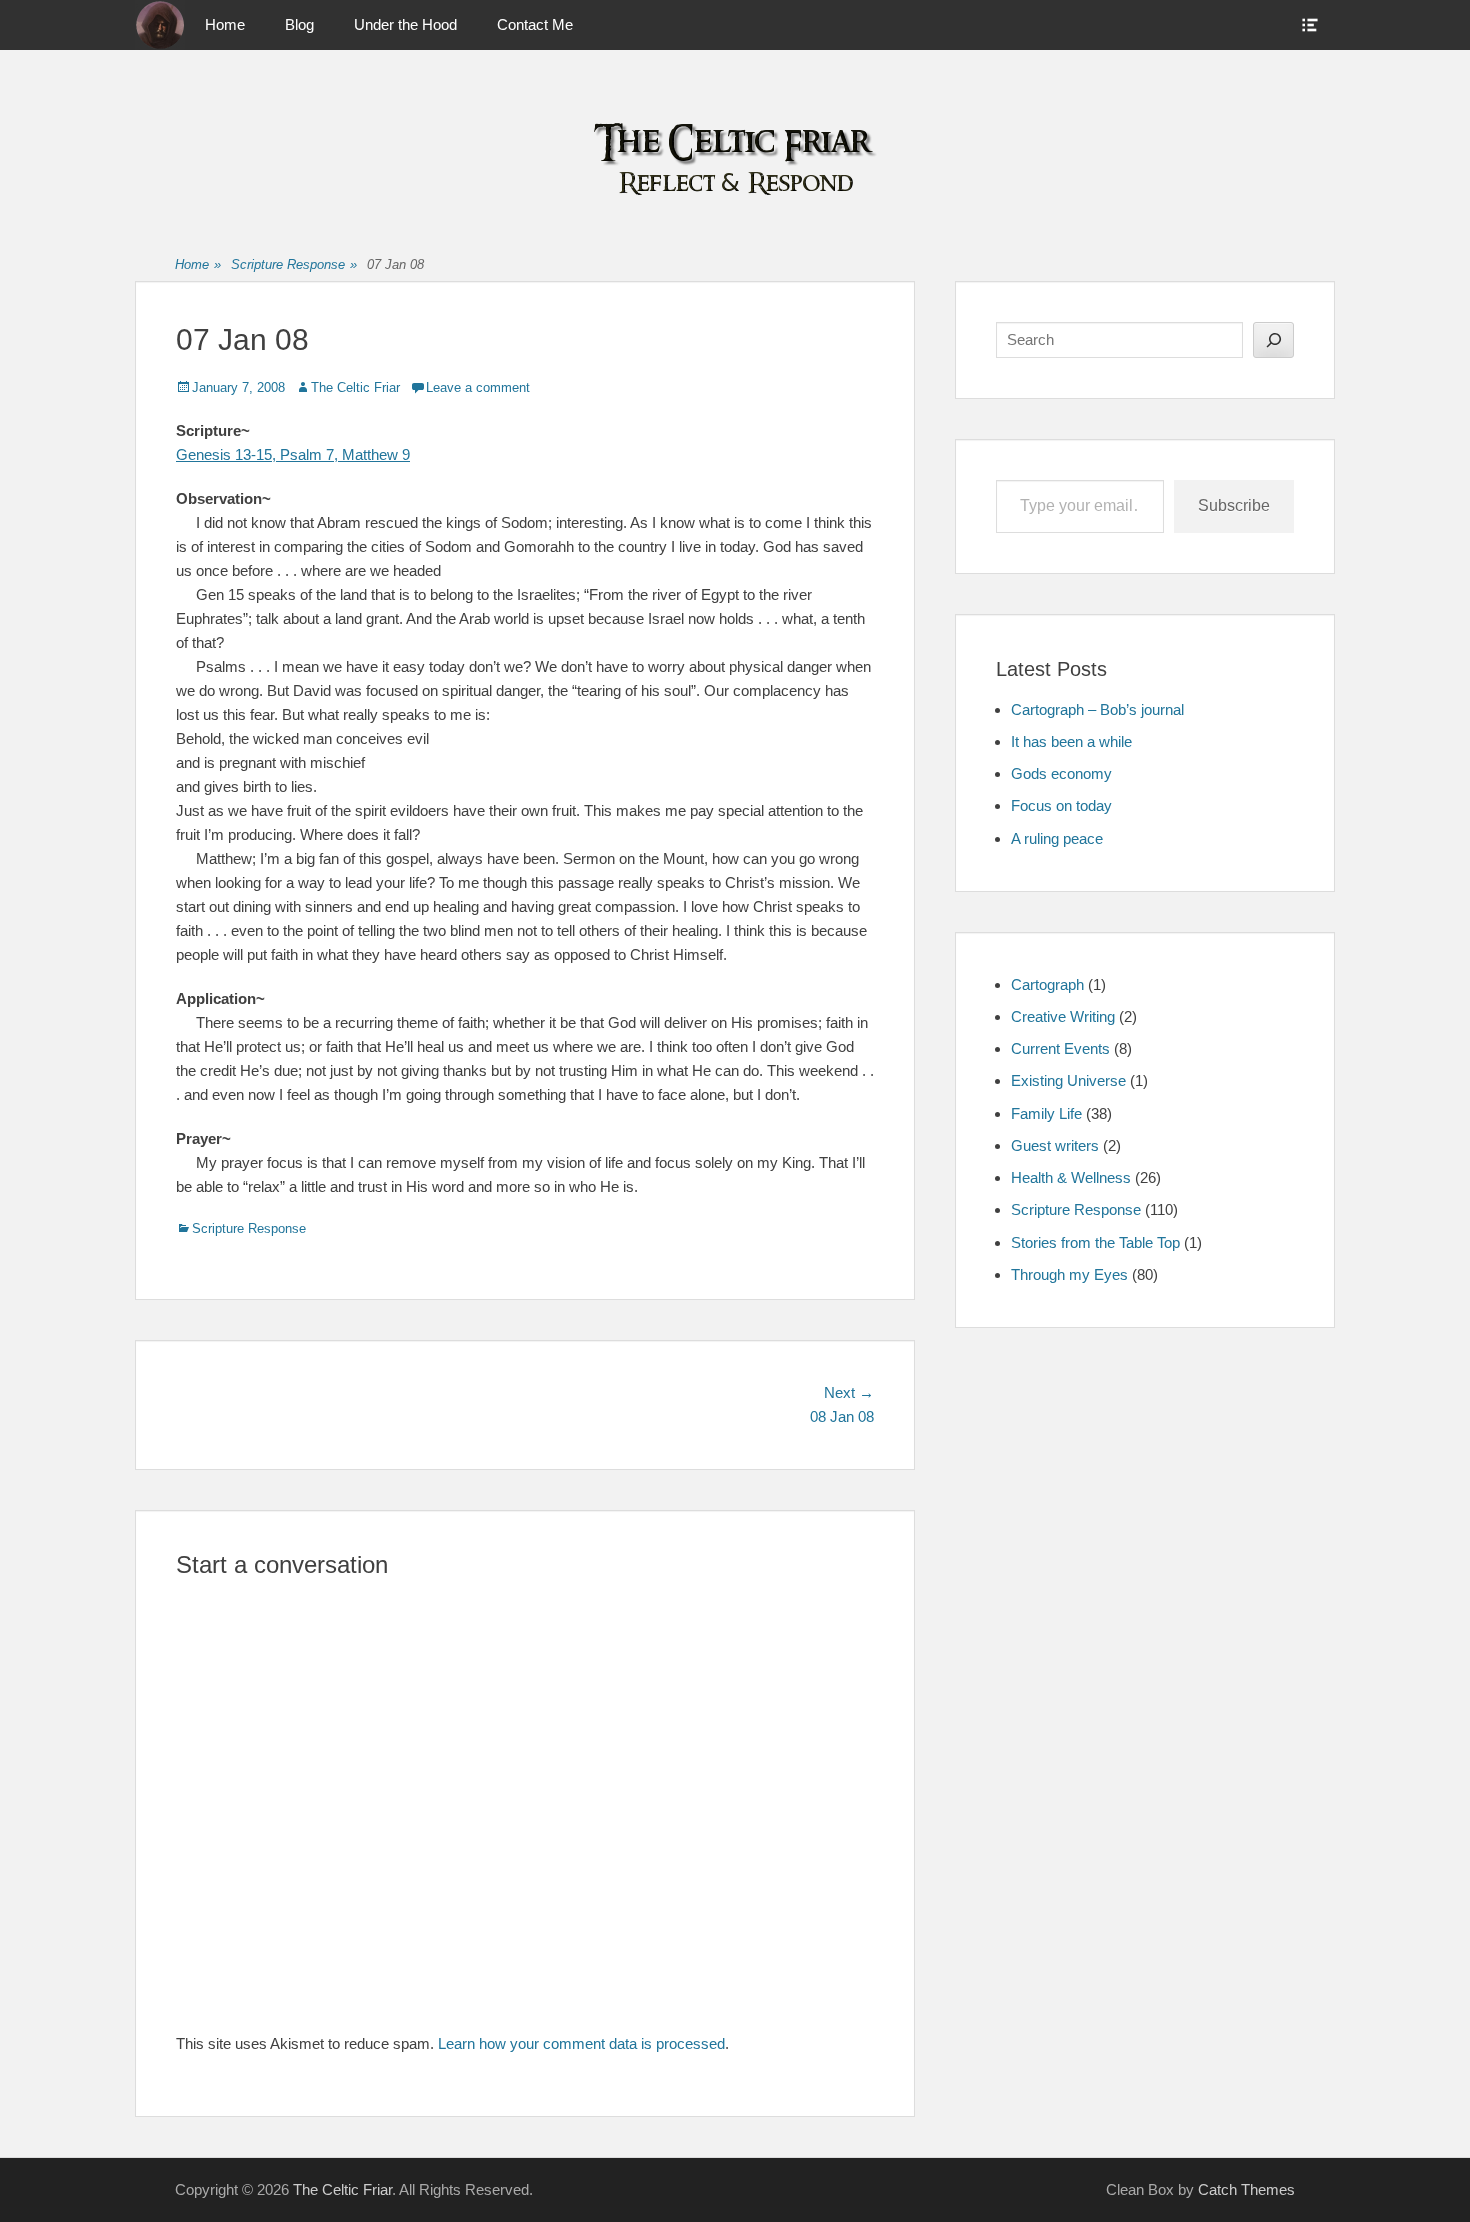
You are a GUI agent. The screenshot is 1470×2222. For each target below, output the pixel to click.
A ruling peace (1057, 838)
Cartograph (1047, 984)
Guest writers (1055, 1145)
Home (225, 24)
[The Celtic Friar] (160, 25)
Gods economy (1061, 773)
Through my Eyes (1069, 1274)
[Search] (1273, 340)
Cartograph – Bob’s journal (1097, 709)
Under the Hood (405, 24)
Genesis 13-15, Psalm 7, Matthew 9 (293, 454)
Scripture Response (294, 264)
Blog (299, 24)
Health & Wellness (1071, 1177)
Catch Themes (1246, 2189)
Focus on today (1061, 805)
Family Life (1046, 1113)
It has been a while (1071, 741)
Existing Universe (1068, 1080)
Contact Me (535, 24)
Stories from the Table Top (1095, 1242)
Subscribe (1234, 505)
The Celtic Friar (355, 387)
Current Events (1060, 1048)
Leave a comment (478, 387)
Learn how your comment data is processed (581, 2043)
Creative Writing (1063, 1016)
